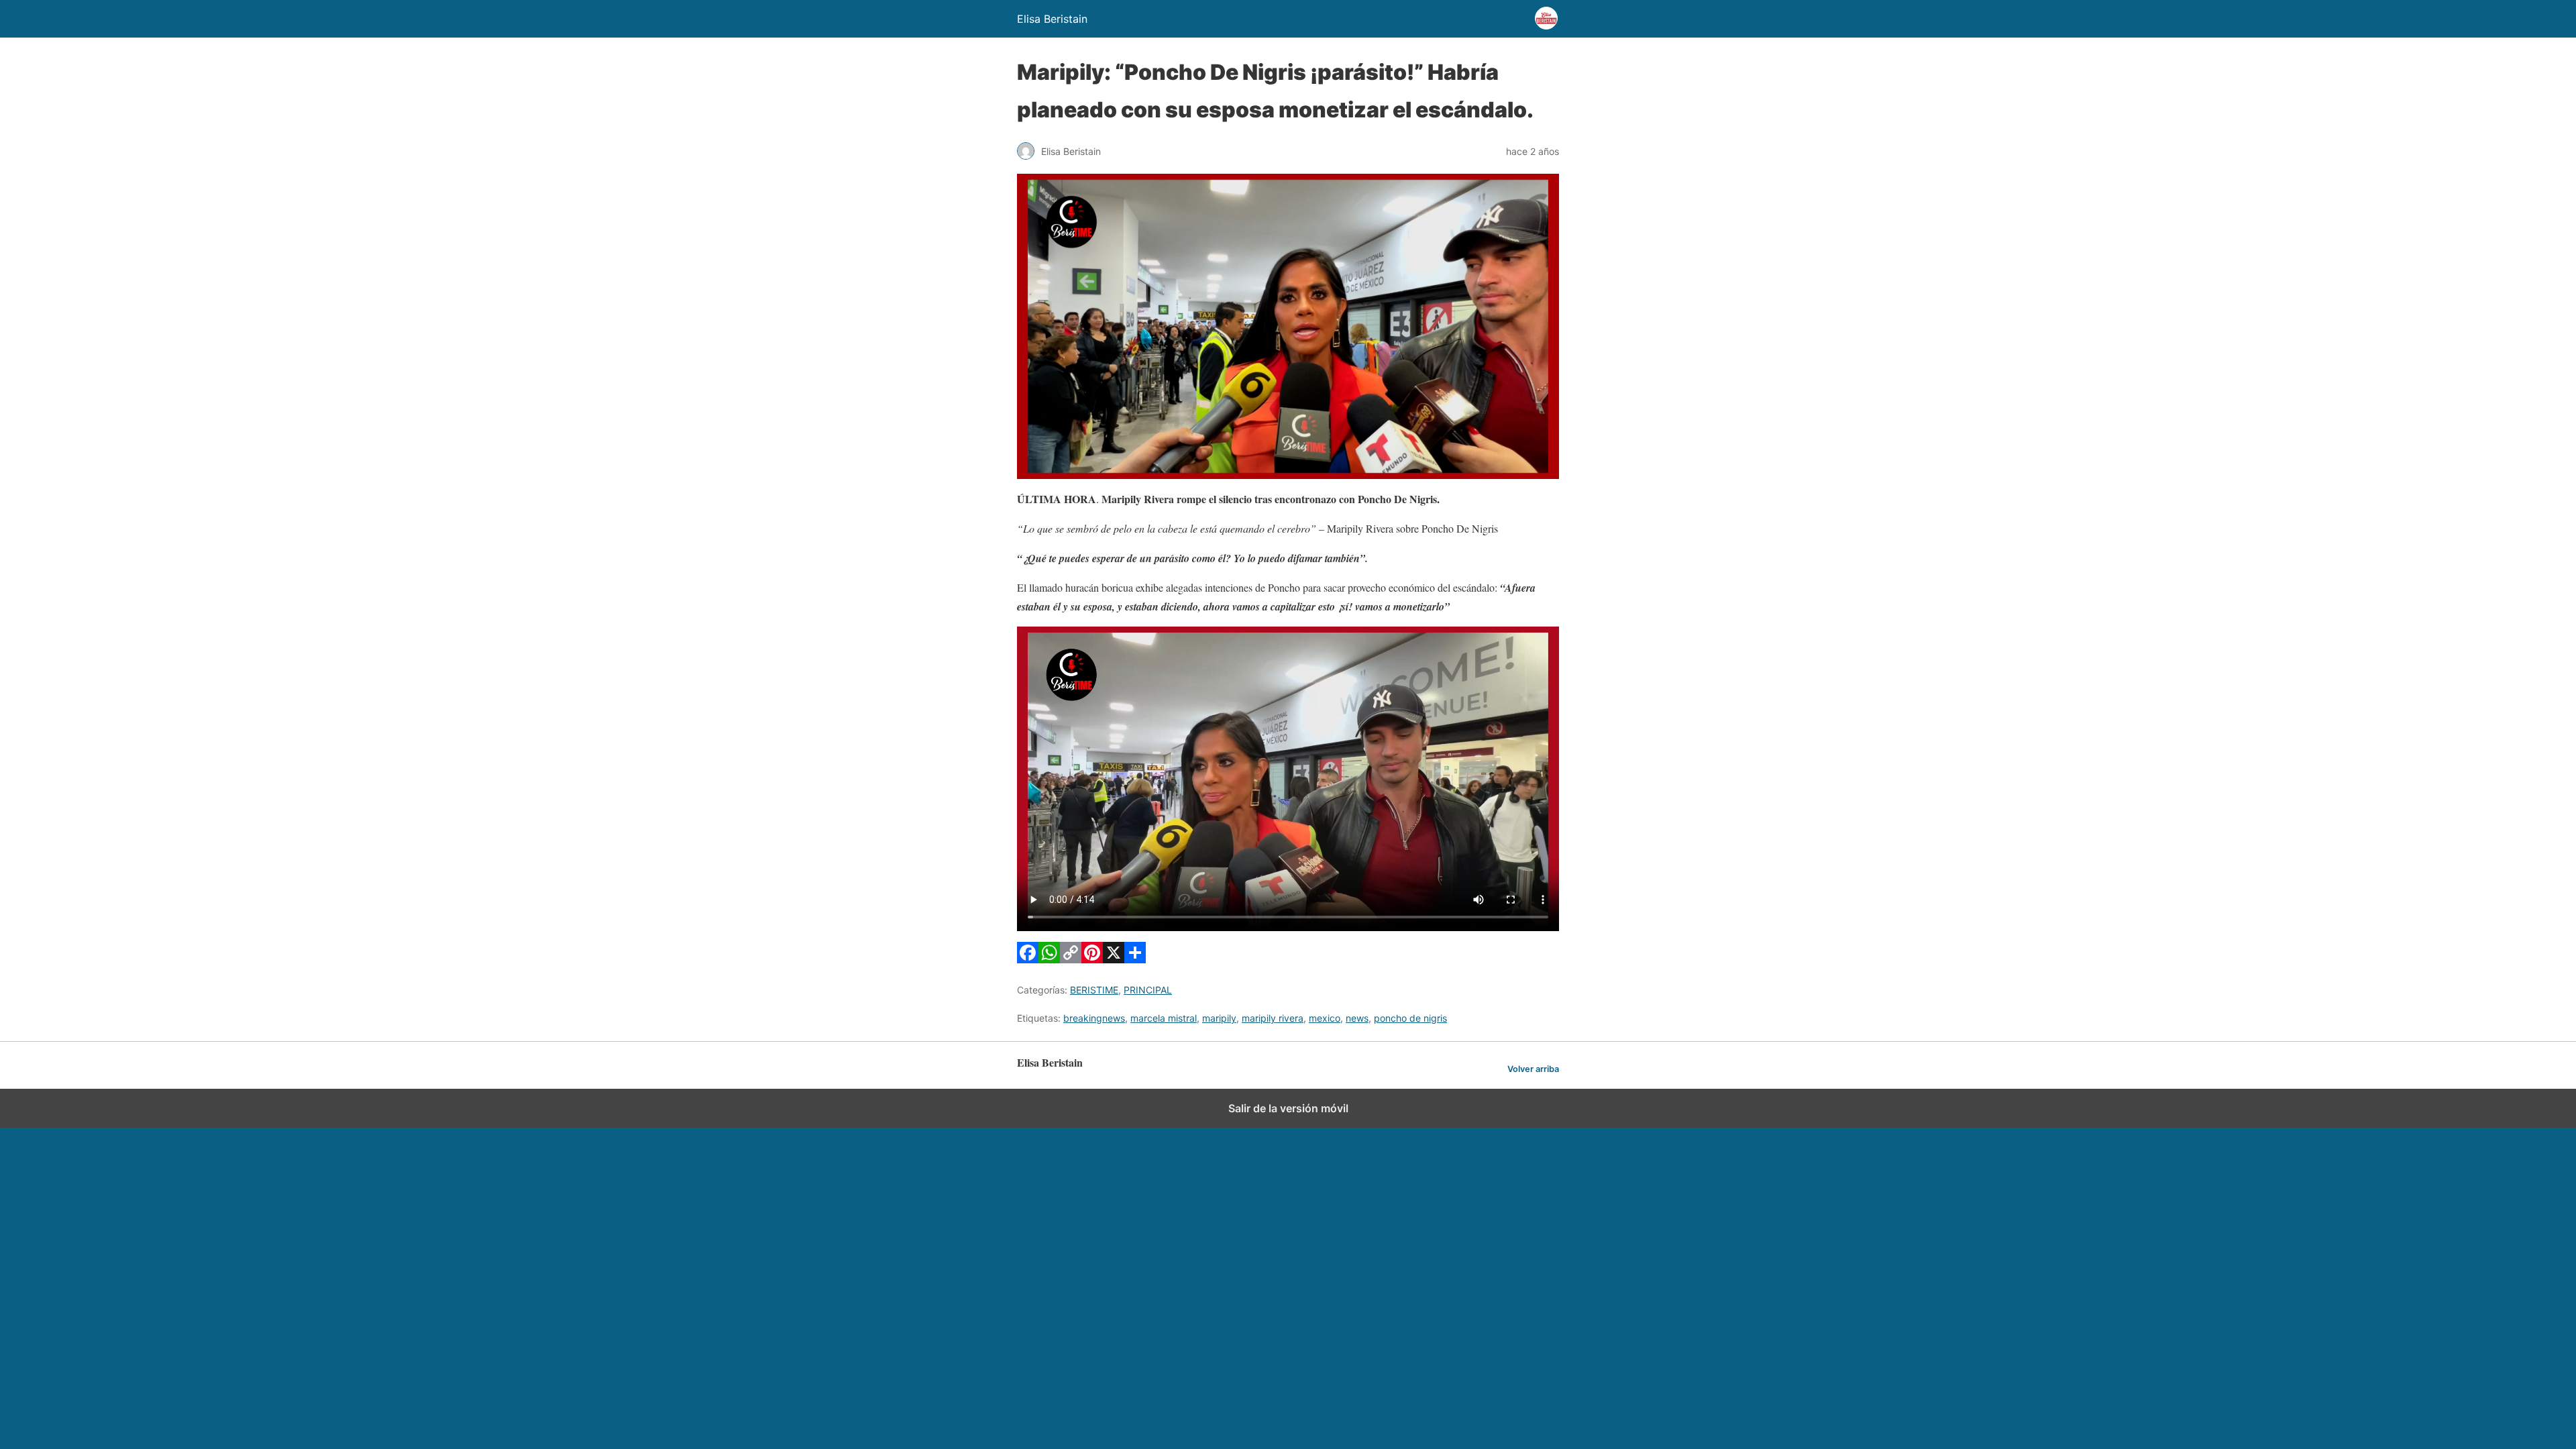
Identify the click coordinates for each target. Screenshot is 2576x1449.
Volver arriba (1533, 1069)
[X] (1114, 959)
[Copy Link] (1071, 959)
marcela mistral (1164, 1018)
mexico (1325, 1018)
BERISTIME (1094, 990)
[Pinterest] (1092, 959)
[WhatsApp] (1049, 959)
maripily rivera (1273, 1018)
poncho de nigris (1410, 1018)
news (1357, 1018)
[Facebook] (1028, 959)
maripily (1219, 1018)
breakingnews (1094, 1018)
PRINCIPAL (1148, 990)
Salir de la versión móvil (1288, 1108)
